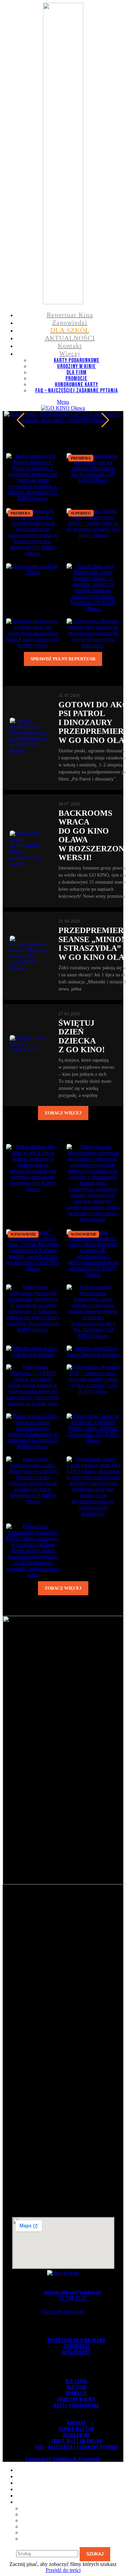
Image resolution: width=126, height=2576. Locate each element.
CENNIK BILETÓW (76, 2429)
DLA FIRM (77, 372)
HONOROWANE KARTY (76, 385)
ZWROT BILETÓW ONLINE (77, 2441)
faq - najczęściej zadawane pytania (76, 2447)
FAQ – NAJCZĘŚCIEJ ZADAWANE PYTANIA (77, 391)
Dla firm (77, 2388)
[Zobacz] (33, 1189)
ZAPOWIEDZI (77, 2347)
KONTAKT (77, 2423)
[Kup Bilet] (33, 498)
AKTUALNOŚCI (76, 2353)
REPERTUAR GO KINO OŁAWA (76, 2341)
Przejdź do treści (63, 2570)
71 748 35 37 (73, 2298)
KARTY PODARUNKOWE (77, 360)
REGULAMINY (76, 2435)
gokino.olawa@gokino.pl (72, 2292)
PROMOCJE (76, 379)
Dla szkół (76, 2382)
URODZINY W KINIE (76, 366)
